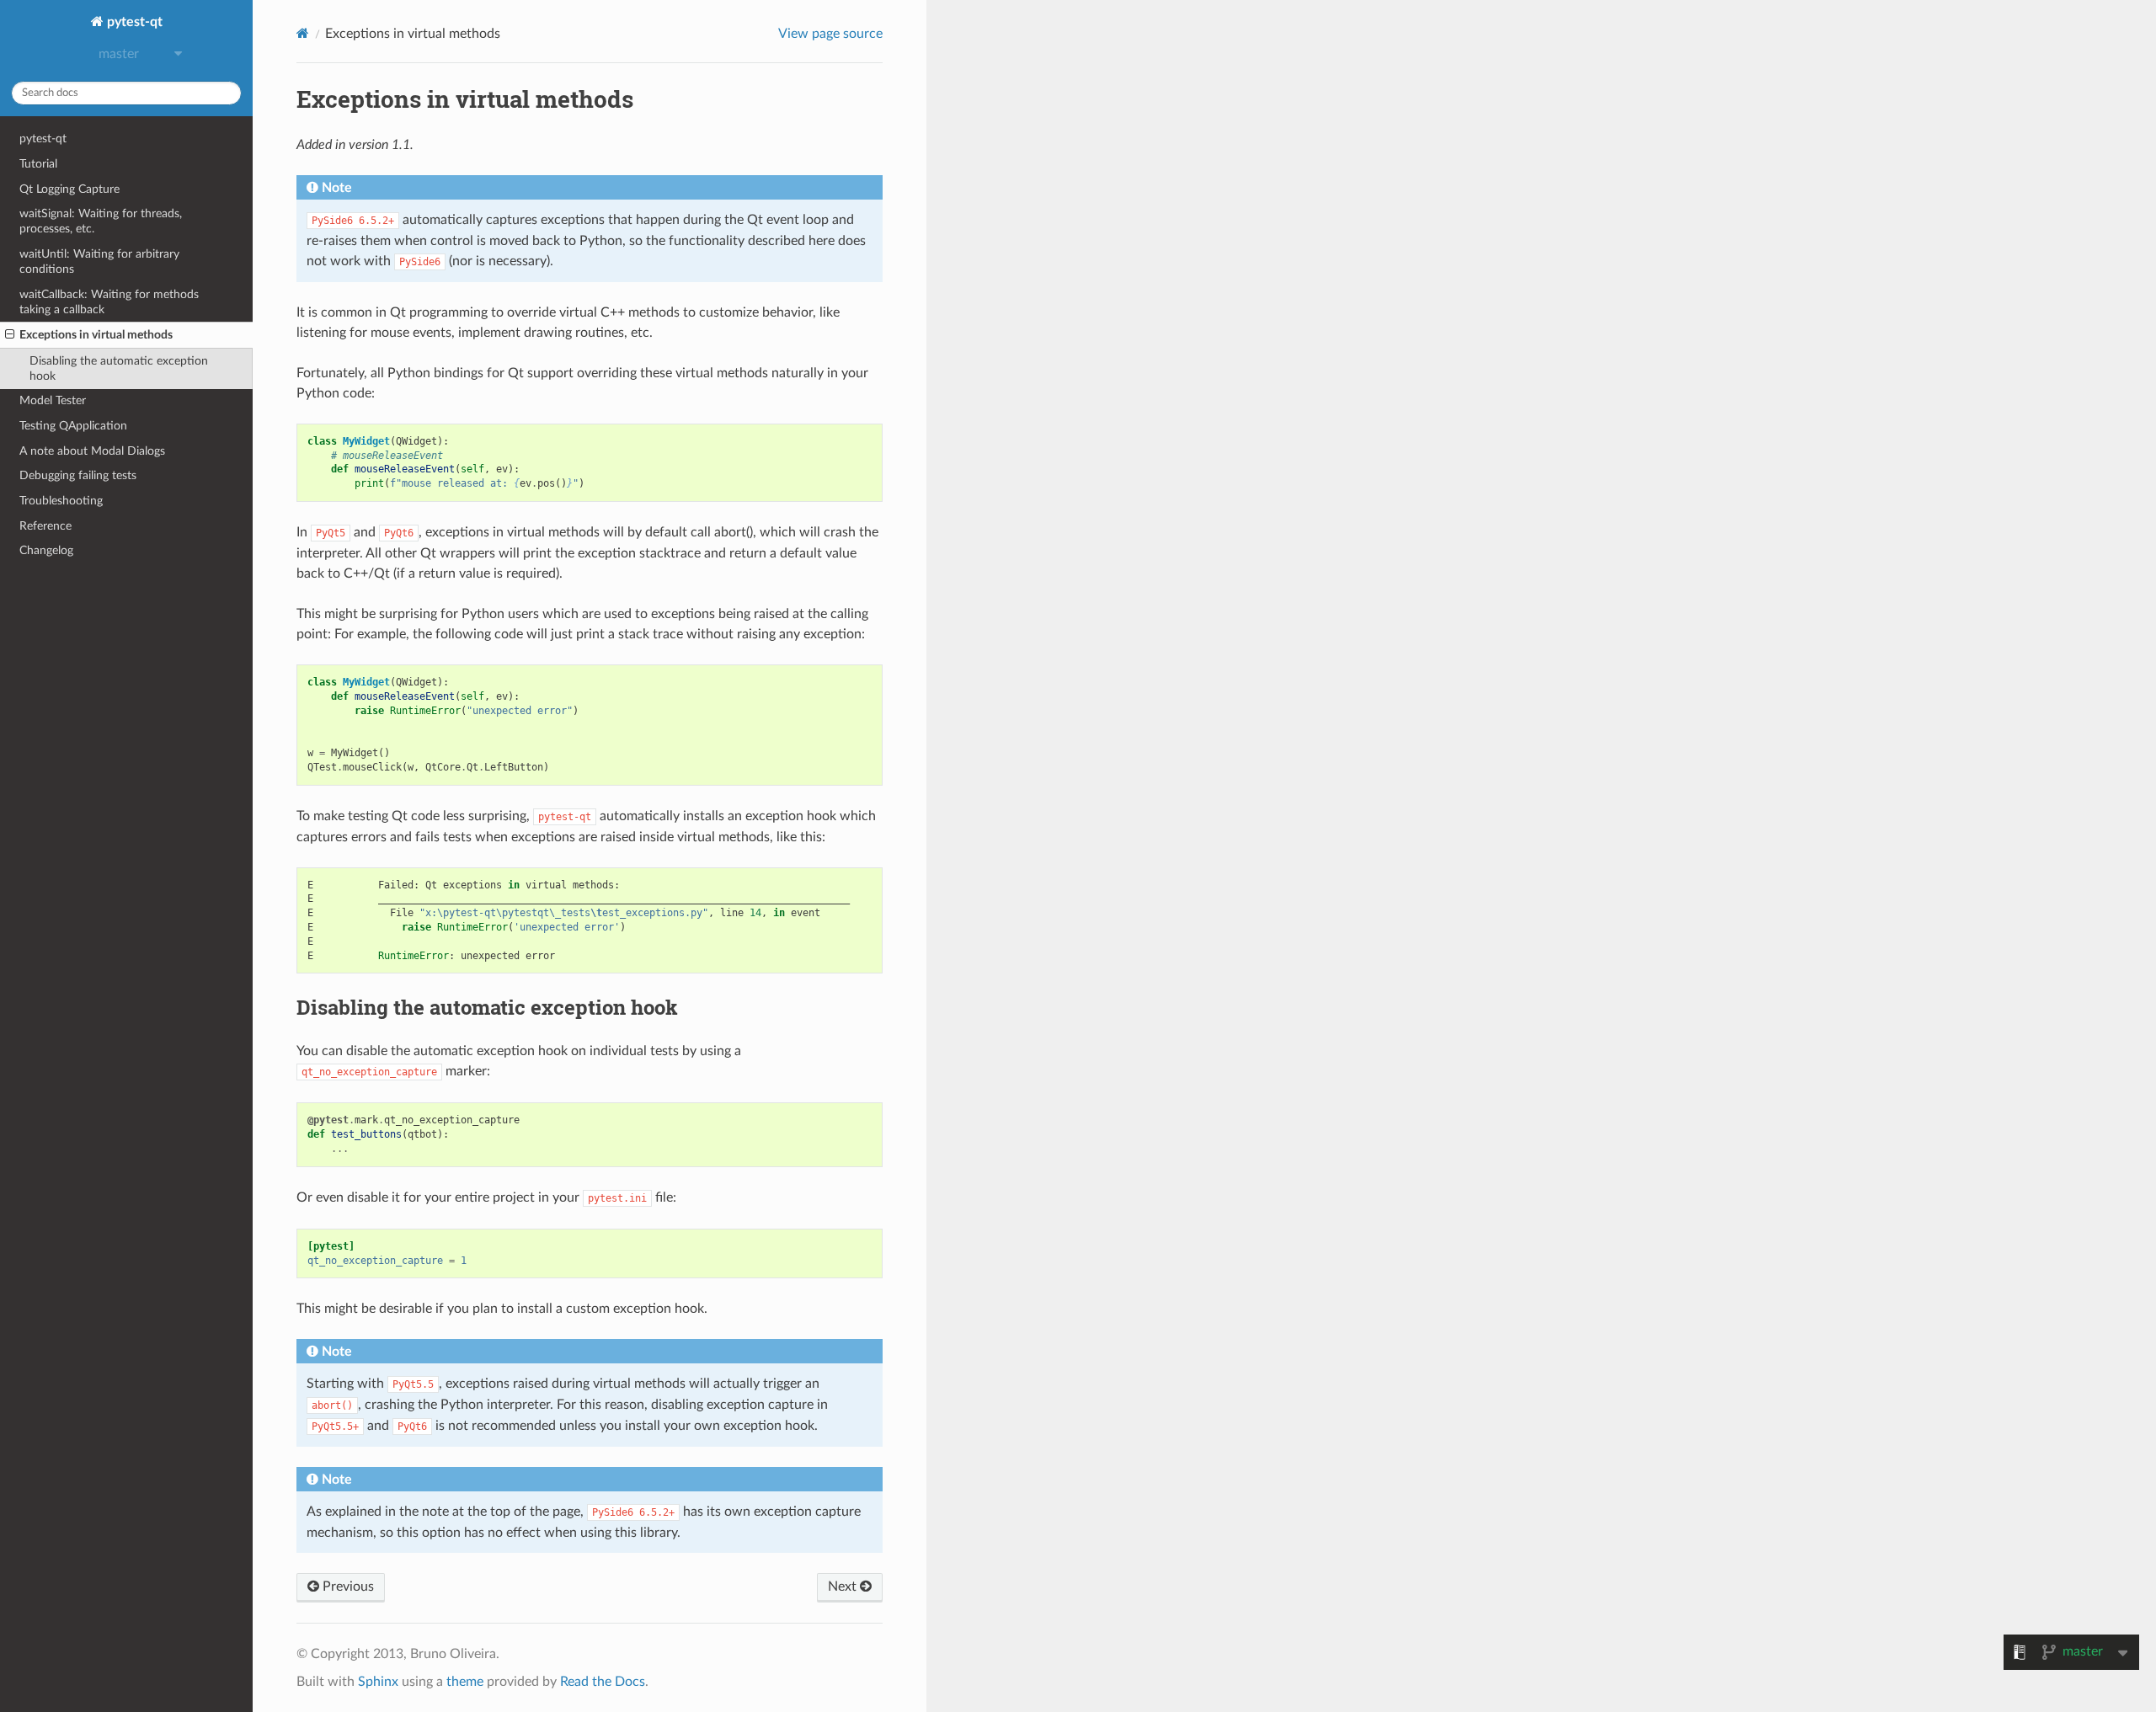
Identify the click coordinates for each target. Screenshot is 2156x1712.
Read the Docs (603, 1682)
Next (844, 1587)
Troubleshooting (61, 501)
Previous (347, 1587)
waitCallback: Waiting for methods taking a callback (109, 302)
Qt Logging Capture (69, 189)
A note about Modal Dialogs (92, 451)
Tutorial (38, 164)
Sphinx (378, 1682)
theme (465, 1682)
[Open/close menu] (10, 335)
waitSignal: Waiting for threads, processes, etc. (101, 221)
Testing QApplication (73, 426)
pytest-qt (133, 22)
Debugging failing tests (78, 475)
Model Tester (53, 400)
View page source (830, 34)
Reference (45, 526)
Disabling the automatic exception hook (119, 368)
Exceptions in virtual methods (96, 335)
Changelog (46, 550)
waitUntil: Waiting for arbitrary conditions (99, 261)
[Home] (303, 33)
